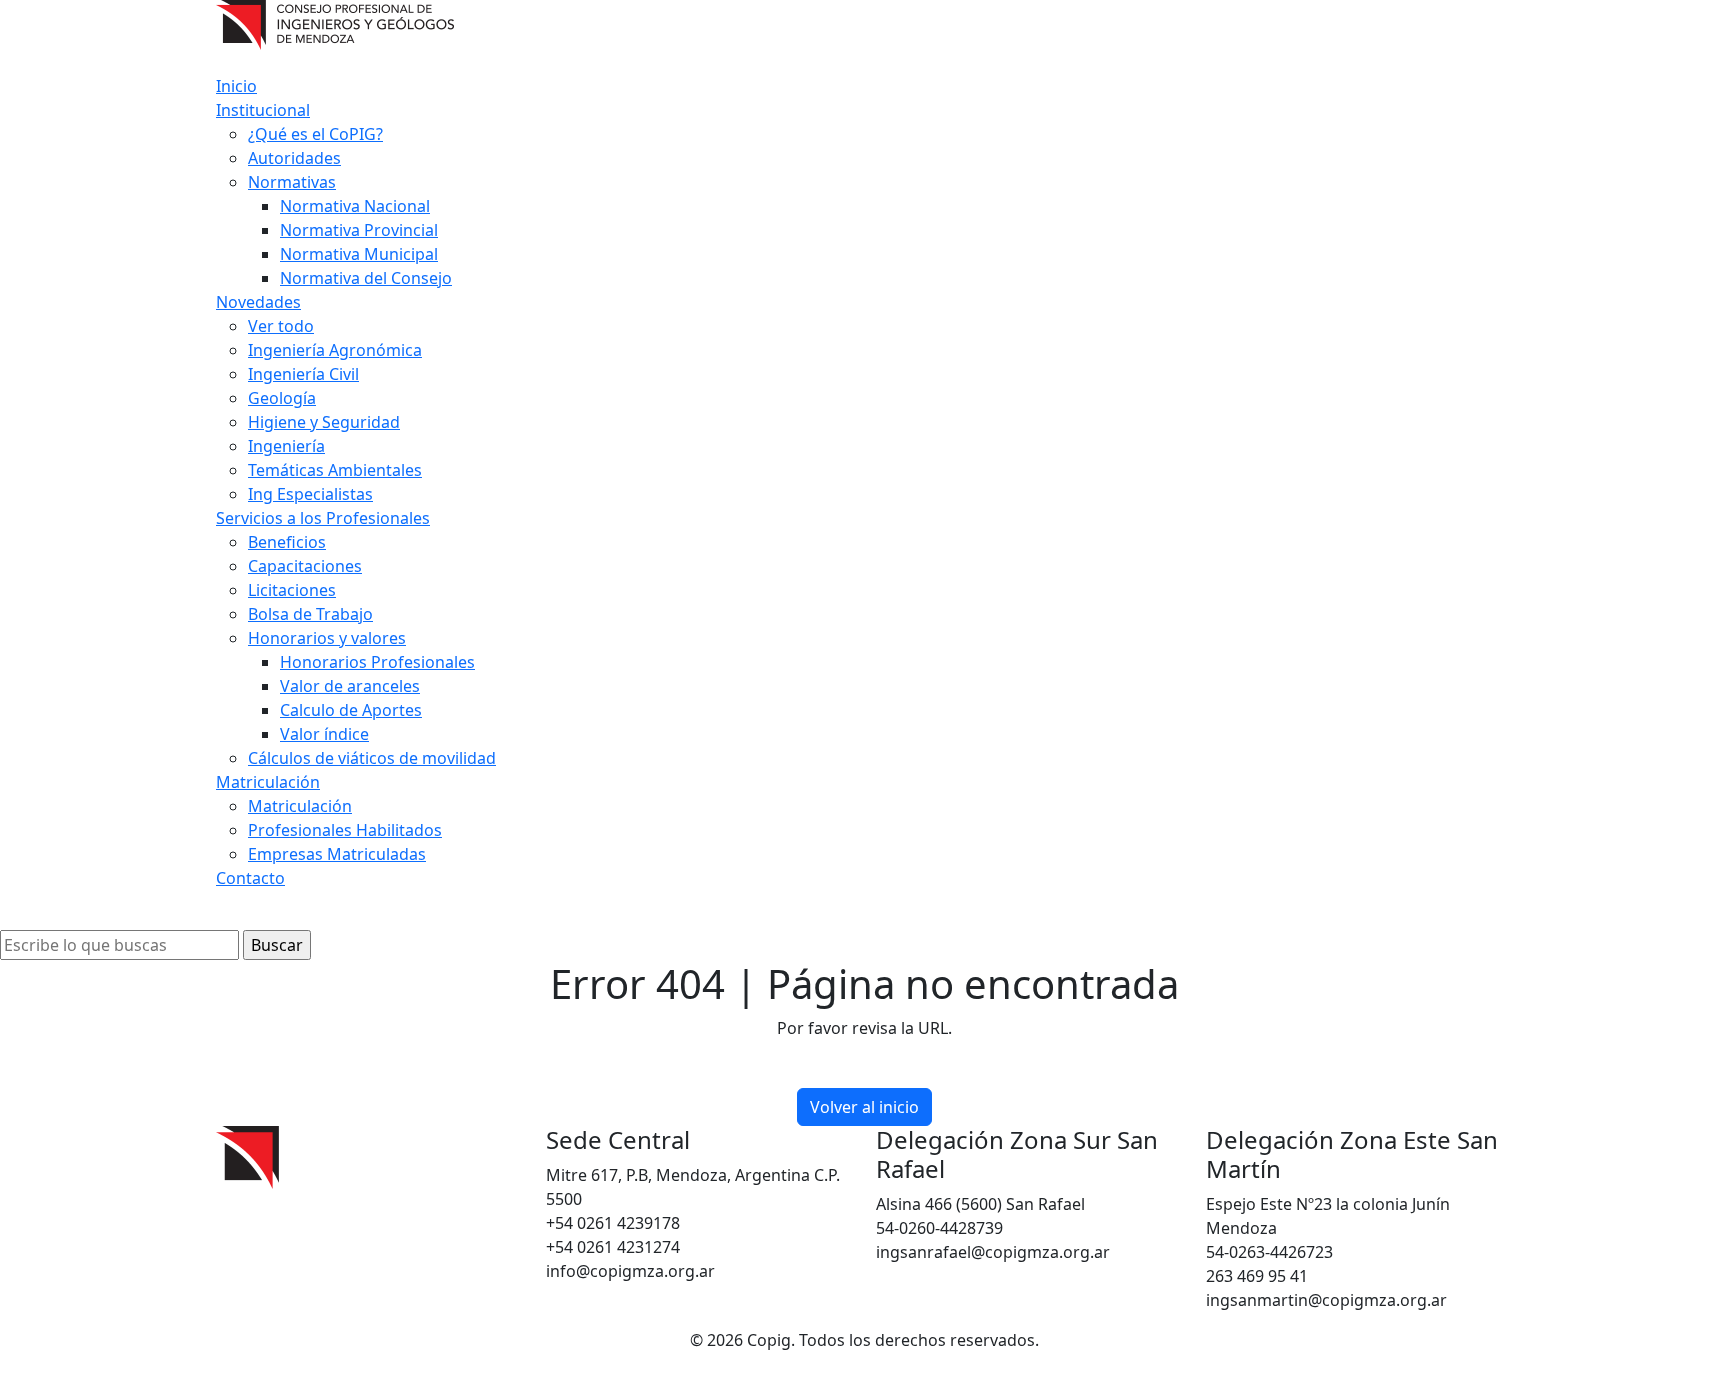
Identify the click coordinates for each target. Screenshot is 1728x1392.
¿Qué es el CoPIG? (315, 134)
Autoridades (294, 158)
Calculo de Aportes (351, 710)
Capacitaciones (305, 566)
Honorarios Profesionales (377, 662)
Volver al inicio (864, 1107)
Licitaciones (292, 590)
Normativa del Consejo (366, 278)
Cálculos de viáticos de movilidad (372, 758)
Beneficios (287, 542)
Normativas (292, 182)
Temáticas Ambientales (335, 470)
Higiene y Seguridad (324, 422)
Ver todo (281, 326)
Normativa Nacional (355, 206)
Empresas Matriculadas (337, 854)
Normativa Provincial (359, 230)
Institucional (263, 110)
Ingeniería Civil (303, 374)
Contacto (250, 878)
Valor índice (324, 734)
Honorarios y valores (327, 638)
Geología (282, 398)
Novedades (258, 302)
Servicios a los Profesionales (323, 518)
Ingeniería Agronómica (335, 350)
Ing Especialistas (310, 494)
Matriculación (268, 782)
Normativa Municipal (359, 254)
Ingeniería (286, 446)
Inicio (236, 86)
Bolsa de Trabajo (310, 614)
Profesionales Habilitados (345, 830)
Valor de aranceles (350, 686)
